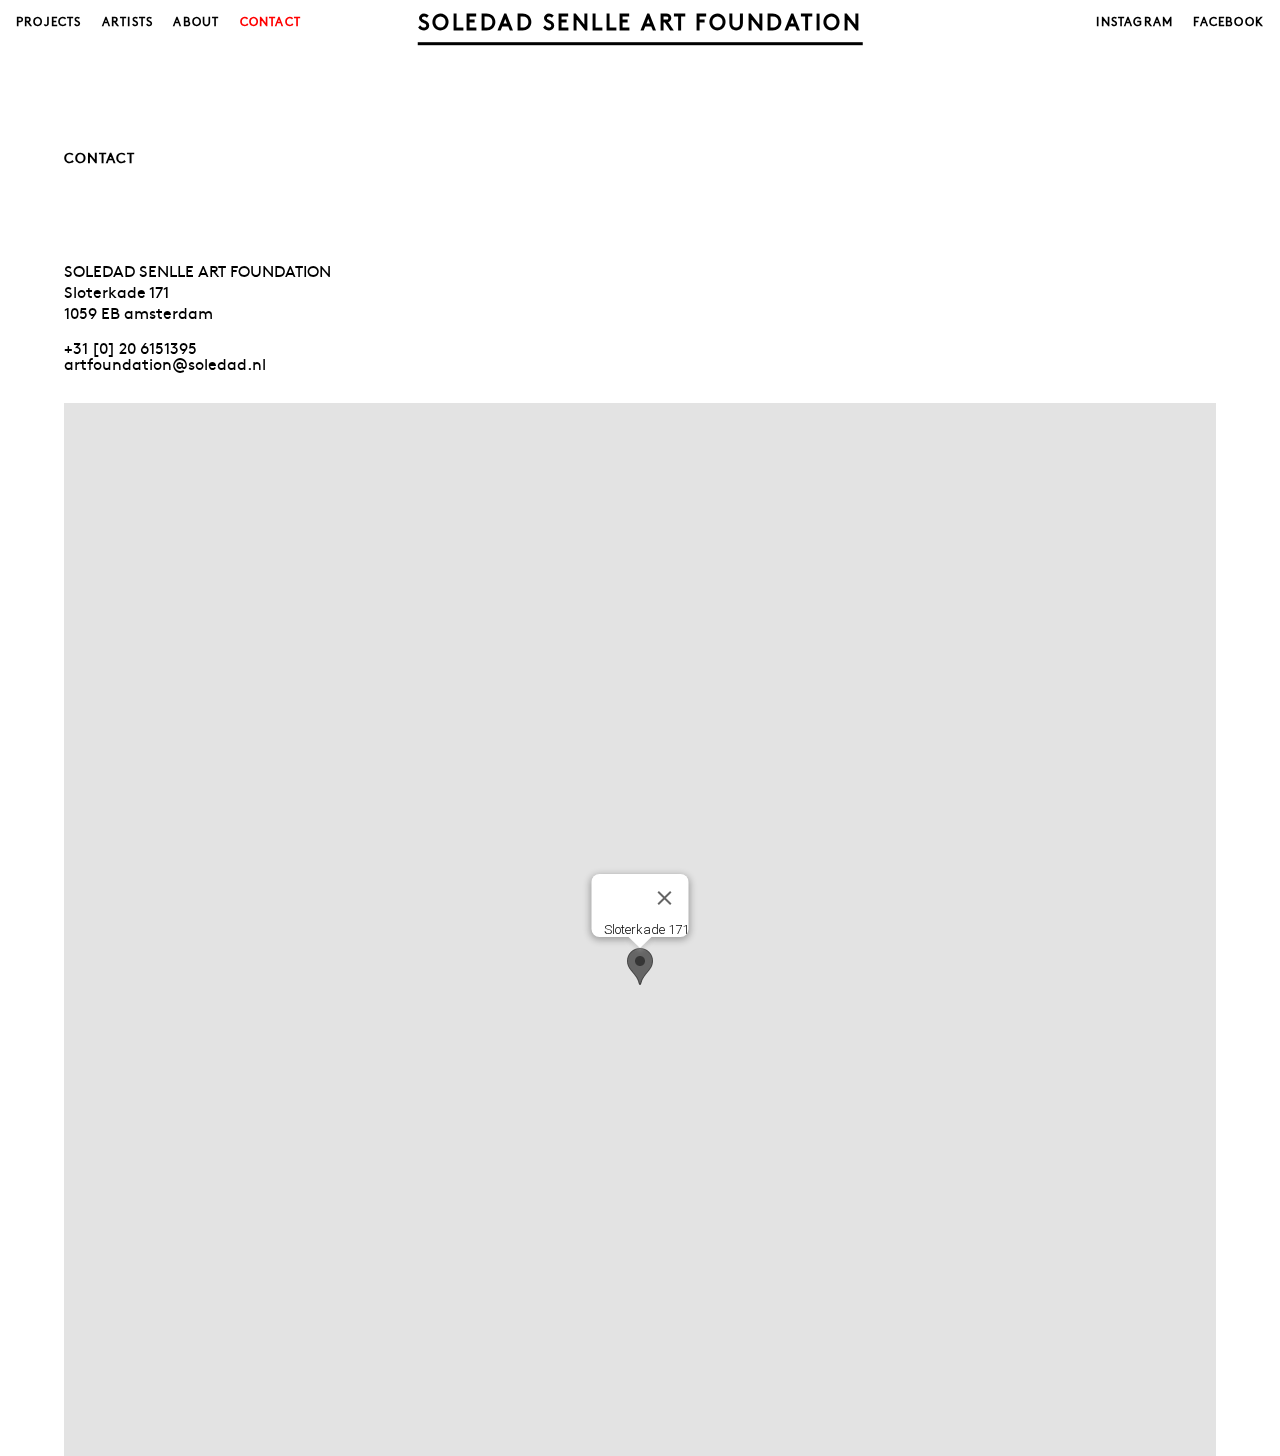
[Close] (665, 898)
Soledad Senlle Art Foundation (640, 21)
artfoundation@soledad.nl (165, 363)
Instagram (1134, 21)
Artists (127, 21)
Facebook (1228, 21)
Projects (49, 21)
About (196, 21)
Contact (270, 21)
